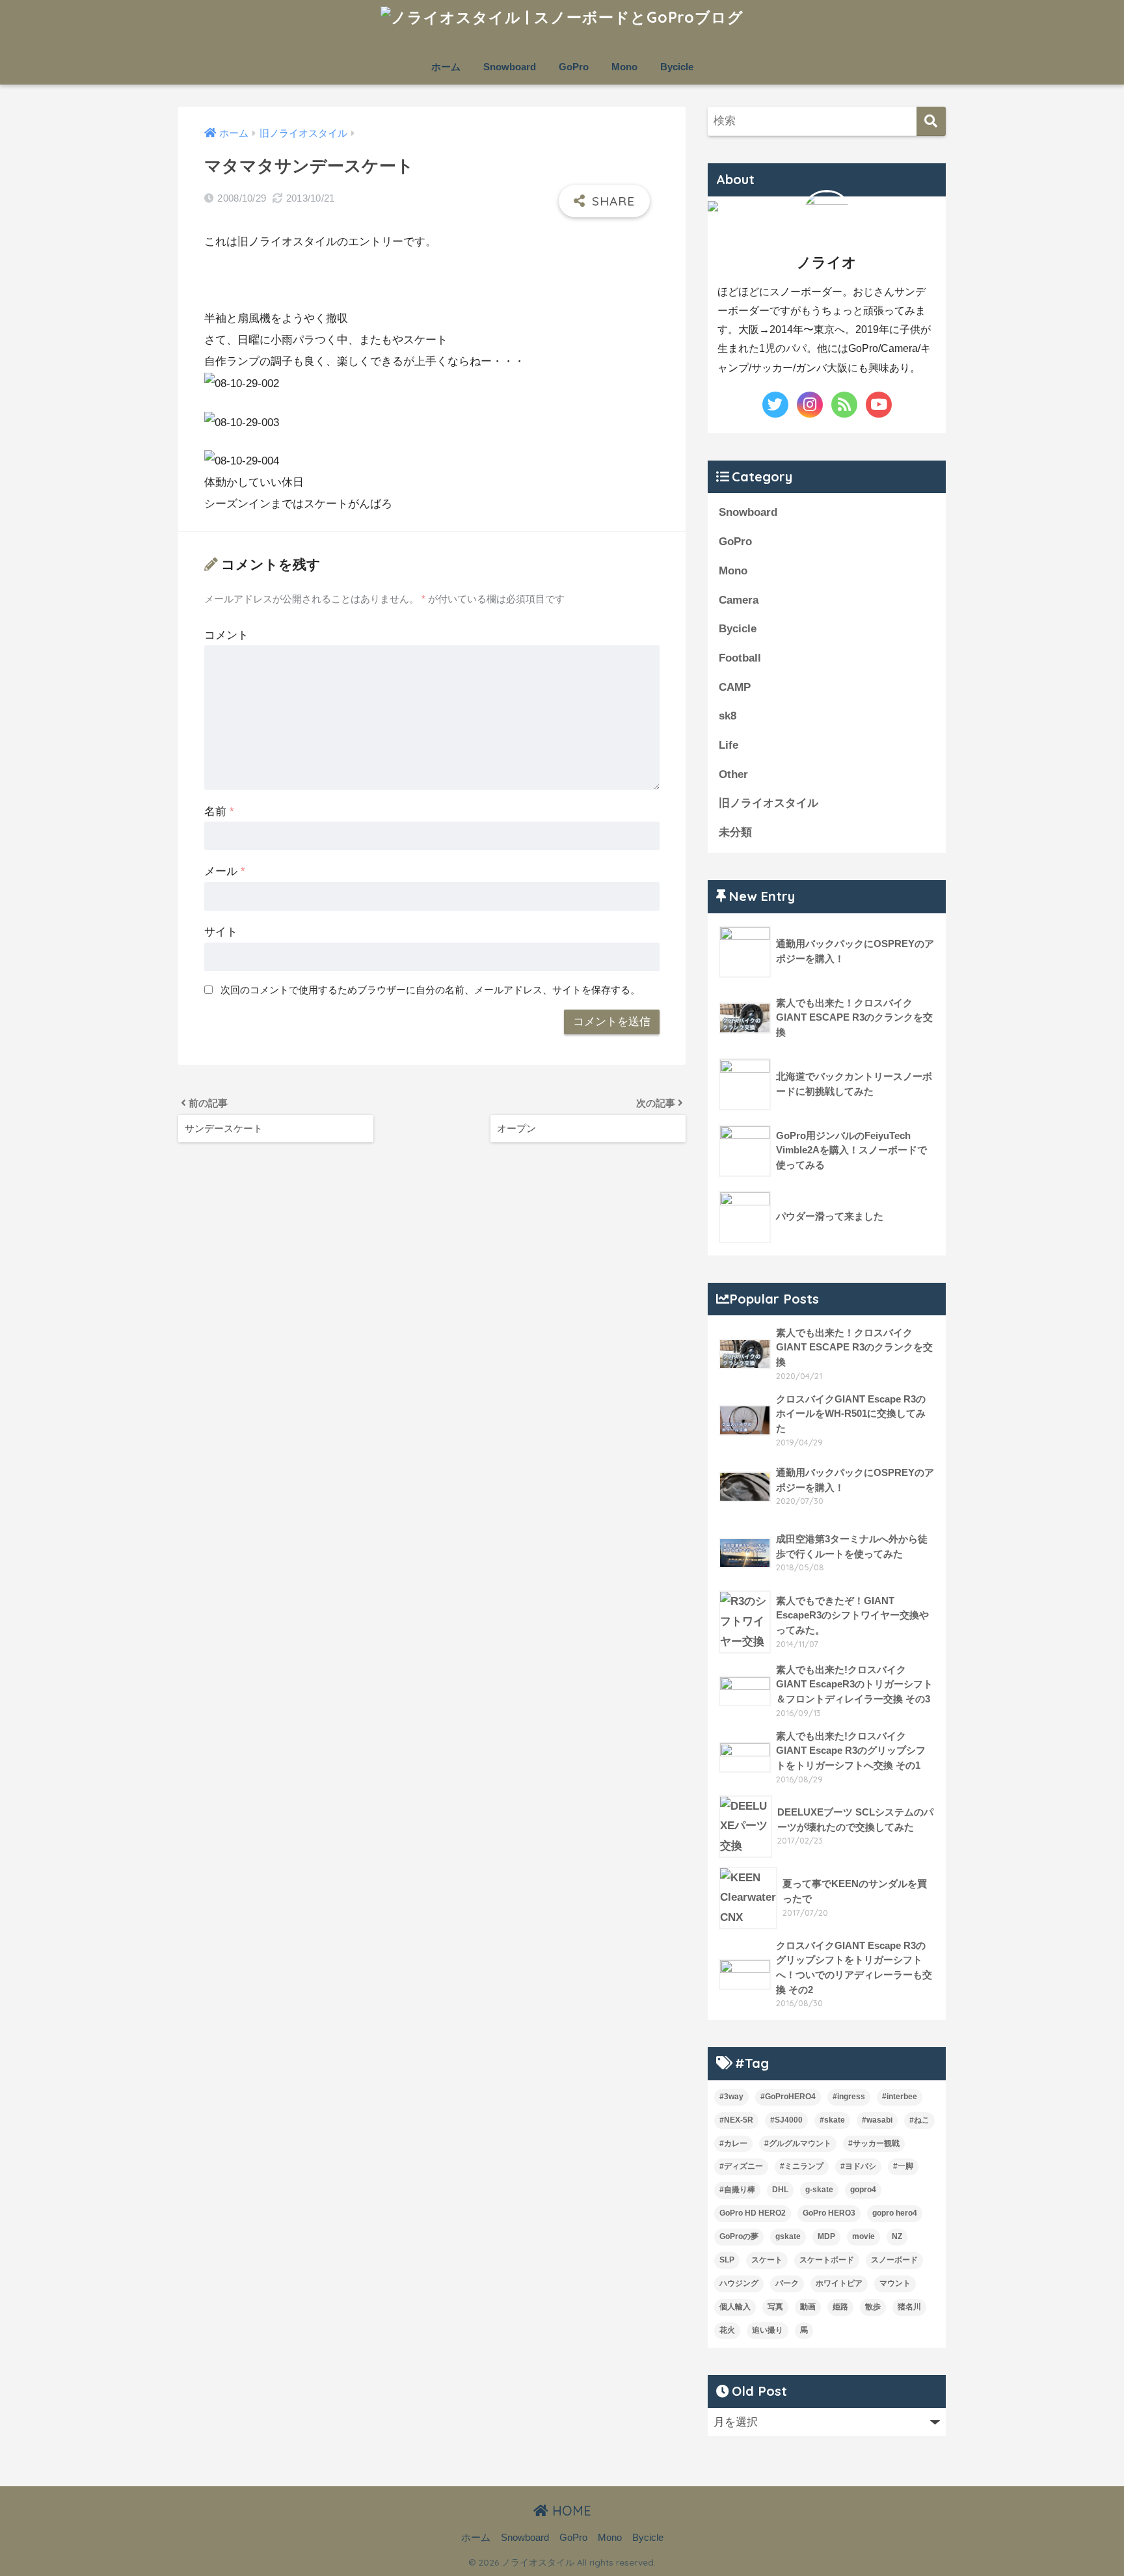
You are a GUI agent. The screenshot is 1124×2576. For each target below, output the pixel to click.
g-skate (819, 2190)
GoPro (574, 67)
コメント (226, 635)
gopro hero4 (895, 2213)
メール (225, 871)
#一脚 (903, 2166)
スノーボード (894, 2260)
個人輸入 (735, 2307)
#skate (832, 2120)
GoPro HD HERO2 (753, 2213)
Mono (624, 67)
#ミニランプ (802, 2166)
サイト (221, 932)
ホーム (446, 67)
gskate (788, 2236)
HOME (570, 2511)
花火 (727, 2330)
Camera (739, 600)
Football (740, 658)
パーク (787, 2283)
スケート (767, 2260)
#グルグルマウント (798, 2143)
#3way (731, 2097)
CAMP (735, 687)
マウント (895, 2283)
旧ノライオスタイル (769, 803)
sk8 (728, 716)
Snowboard (510, 67)
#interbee (900, 2097)
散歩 (873, 2307)
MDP (826, 2236)
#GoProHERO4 (788, 2097)
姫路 (840, 2307)
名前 (219, 812)
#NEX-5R (736, 2120)
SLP (727, 2260)
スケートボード (827, 2260)
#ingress (849, 2097)
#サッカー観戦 (874, 2143)
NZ (897, 2236)
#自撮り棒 (737, 2190)
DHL (780, 2190)
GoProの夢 (739, 2236)
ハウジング (739, 2283)
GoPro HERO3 (829, 2213)
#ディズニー (741, 2166)
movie (863, 2236)
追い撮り (768, 2330)
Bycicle (677, 67)
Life (729, 745)
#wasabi (877, 2120)
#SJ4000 (786, 2120)
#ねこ (919, 2120)
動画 (808, 2307)
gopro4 (863, 2190)
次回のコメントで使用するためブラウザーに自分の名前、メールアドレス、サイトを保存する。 (430, 990)
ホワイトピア (839, 2283)
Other (733, 774)
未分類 (735, 832)
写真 (775, 2307)
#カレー (733, 2143)
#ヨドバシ (858, 2166)
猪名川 (909, 2307)
